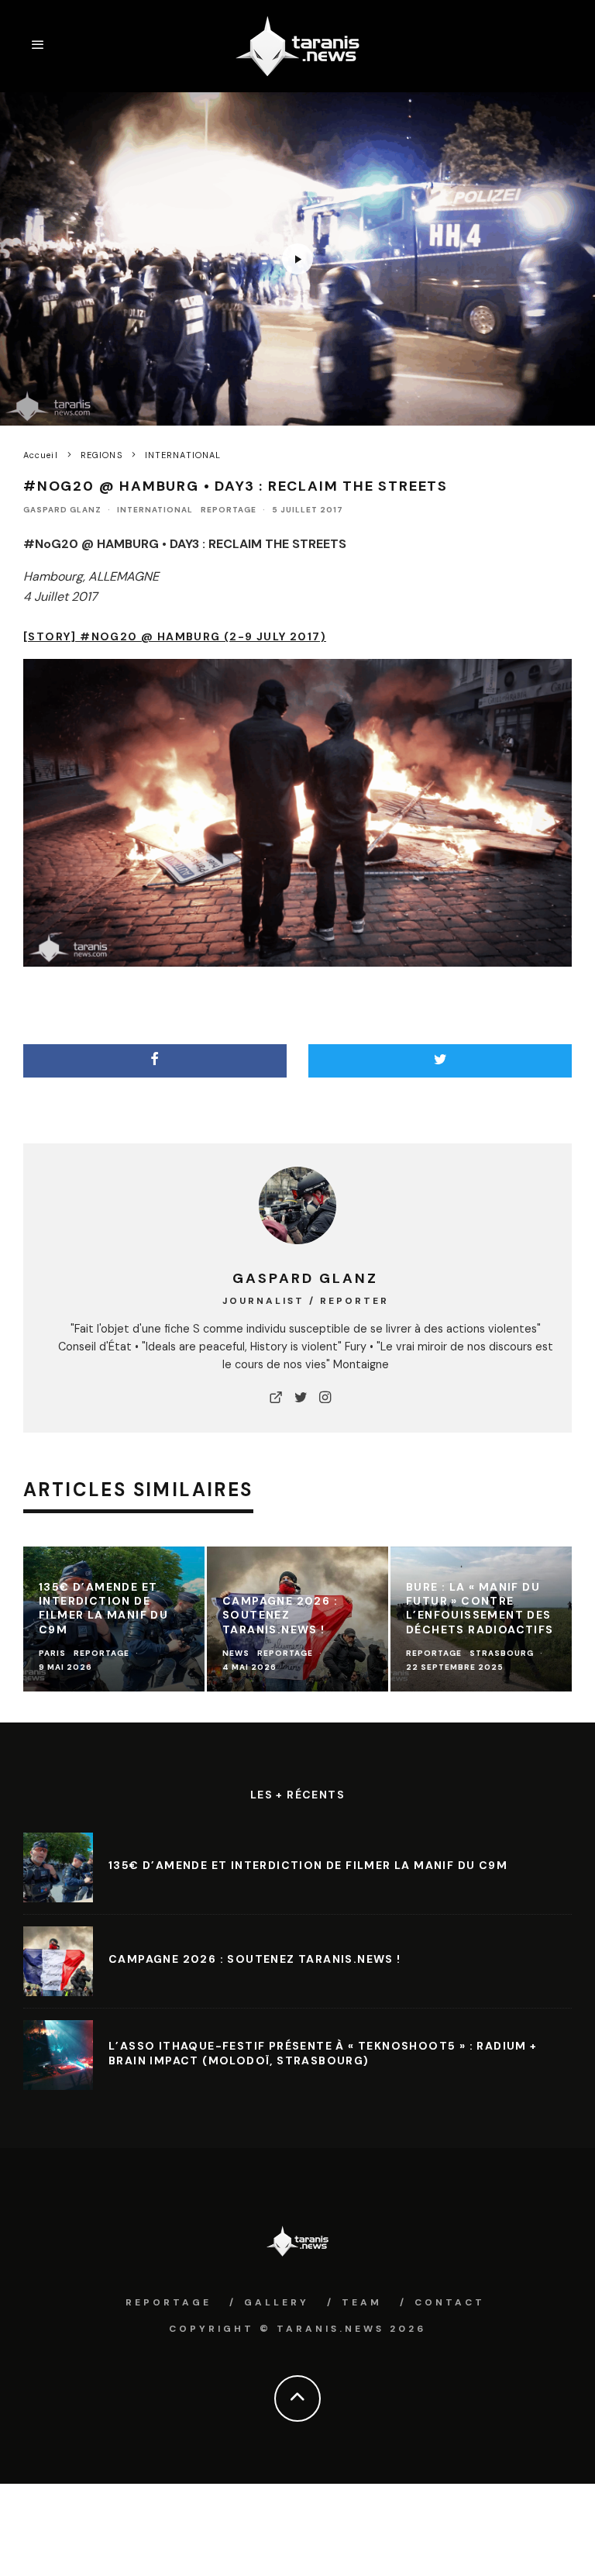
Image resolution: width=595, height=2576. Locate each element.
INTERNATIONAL (155, 510)
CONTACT (450, 2302)
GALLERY (277, 2302)
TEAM (362, 2302)
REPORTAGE (229, 510)
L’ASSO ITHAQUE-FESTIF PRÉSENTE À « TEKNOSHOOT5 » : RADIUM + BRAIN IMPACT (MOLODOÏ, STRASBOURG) (323, 2053)
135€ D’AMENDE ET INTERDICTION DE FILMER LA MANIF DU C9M (308, 1865)
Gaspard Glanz (62, 510)
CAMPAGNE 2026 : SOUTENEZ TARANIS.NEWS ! (255, 1959)
